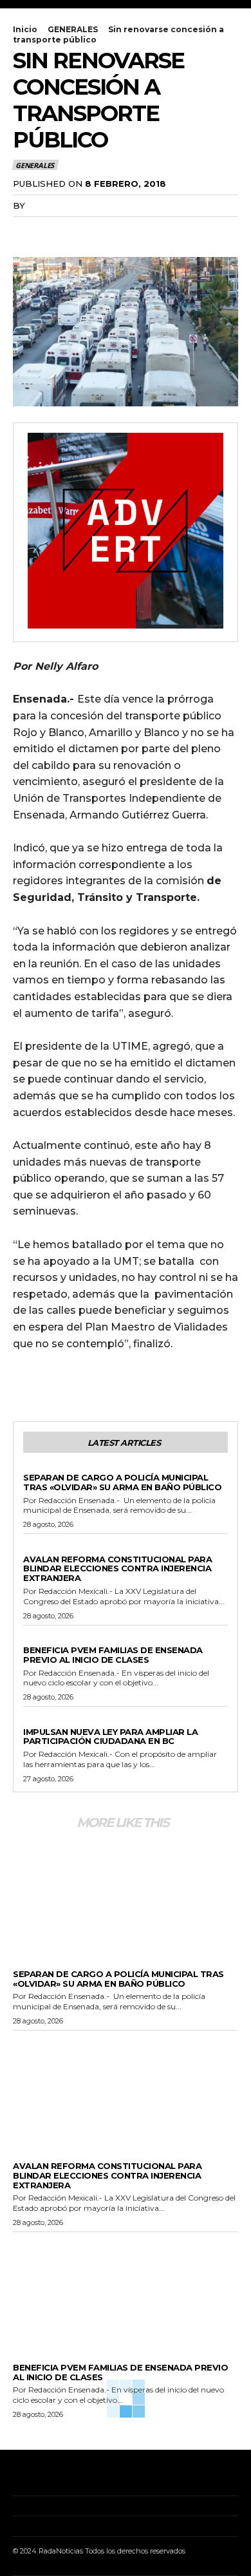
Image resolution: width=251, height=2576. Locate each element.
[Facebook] (26, 232)
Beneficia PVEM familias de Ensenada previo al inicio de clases (113, 1655)
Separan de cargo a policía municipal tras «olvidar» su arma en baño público (122, 1482)
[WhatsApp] (115, 232)
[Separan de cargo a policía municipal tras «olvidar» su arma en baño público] (126, 1896)
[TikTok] (54, 2476)
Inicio (25, 29)
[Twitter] (55, 232)
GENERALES (73, 29)
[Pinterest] (85, 232)
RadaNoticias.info (75, 205)
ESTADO (40, 1548)
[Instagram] (34, 2476)
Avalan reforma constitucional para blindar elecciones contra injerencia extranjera (117, 1569)
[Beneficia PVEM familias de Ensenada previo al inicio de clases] (126, 2289)
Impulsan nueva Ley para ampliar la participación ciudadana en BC (110, 1737)
